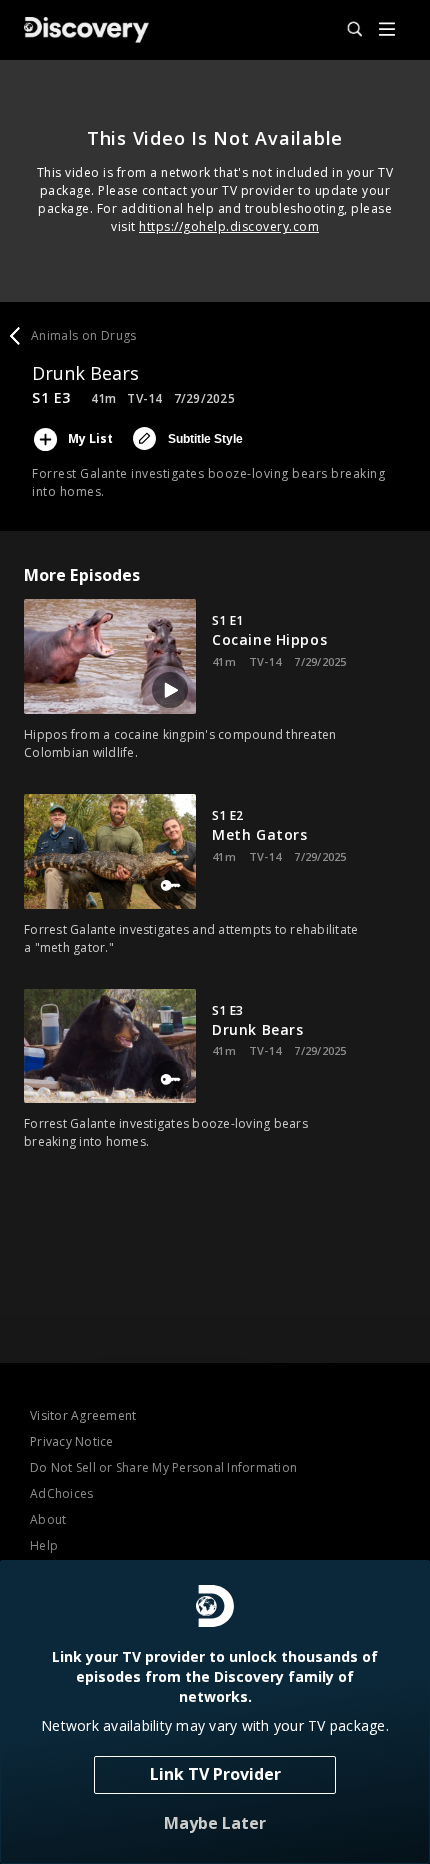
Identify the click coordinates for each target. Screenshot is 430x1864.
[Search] (346, 30)
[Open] (387, 30)
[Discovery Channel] (86, 30)
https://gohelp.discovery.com (229, 226)
